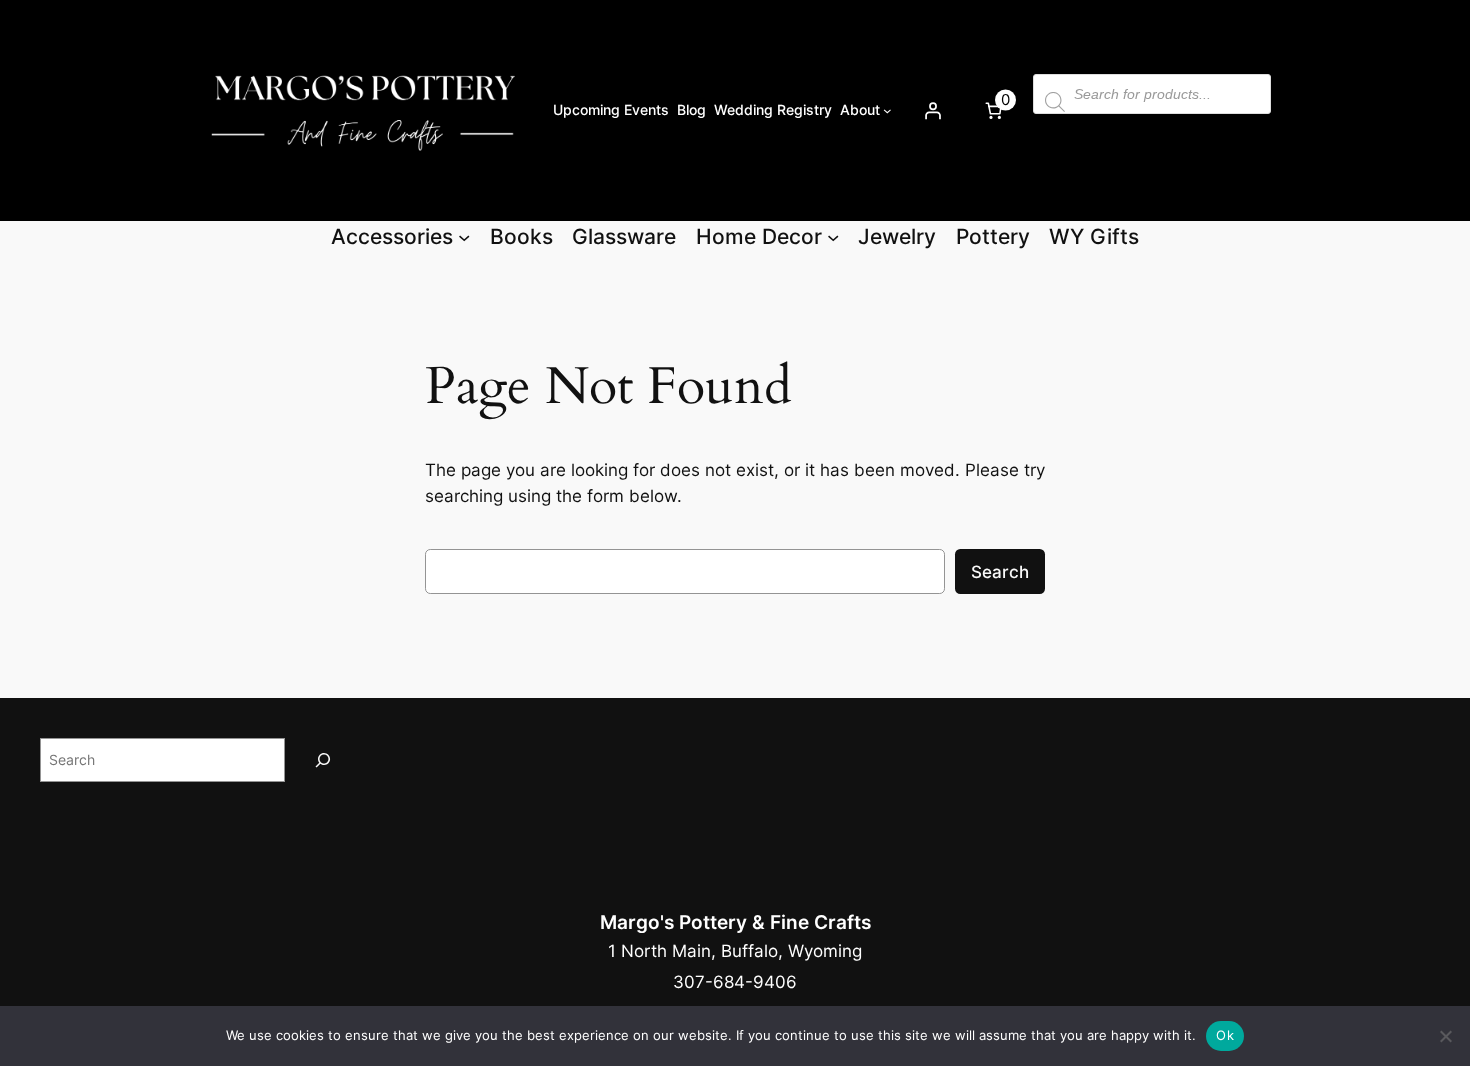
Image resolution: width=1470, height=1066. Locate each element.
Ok (1225, 1035)
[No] (1445, 1036)
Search (1000, 572)
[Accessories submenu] (464, 237)
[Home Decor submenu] (833, 237)
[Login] (932, 110)
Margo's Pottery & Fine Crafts (735, 922)
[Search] (323, 759)
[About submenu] (887, 110)
